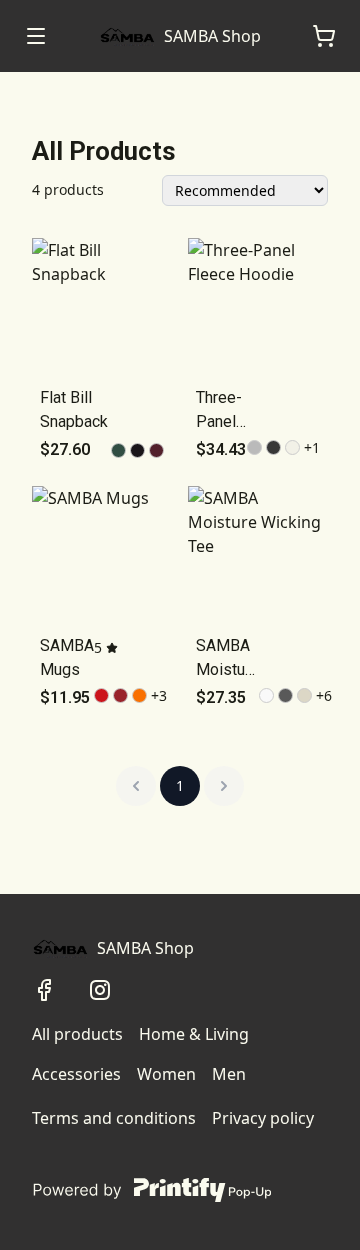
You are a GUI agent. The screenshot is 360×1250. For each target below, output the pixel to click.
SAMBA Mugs (67, 657)
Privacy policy (263, 1118)
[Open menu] (36, 36)
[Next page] (224, 786)
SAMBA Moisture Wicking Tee (227, 659)
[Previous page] (136, 786)
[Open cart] (324, 36)
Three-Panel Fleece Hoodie (221, 411)
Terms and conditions (114, 1118)
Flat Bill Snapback (74, 409)
